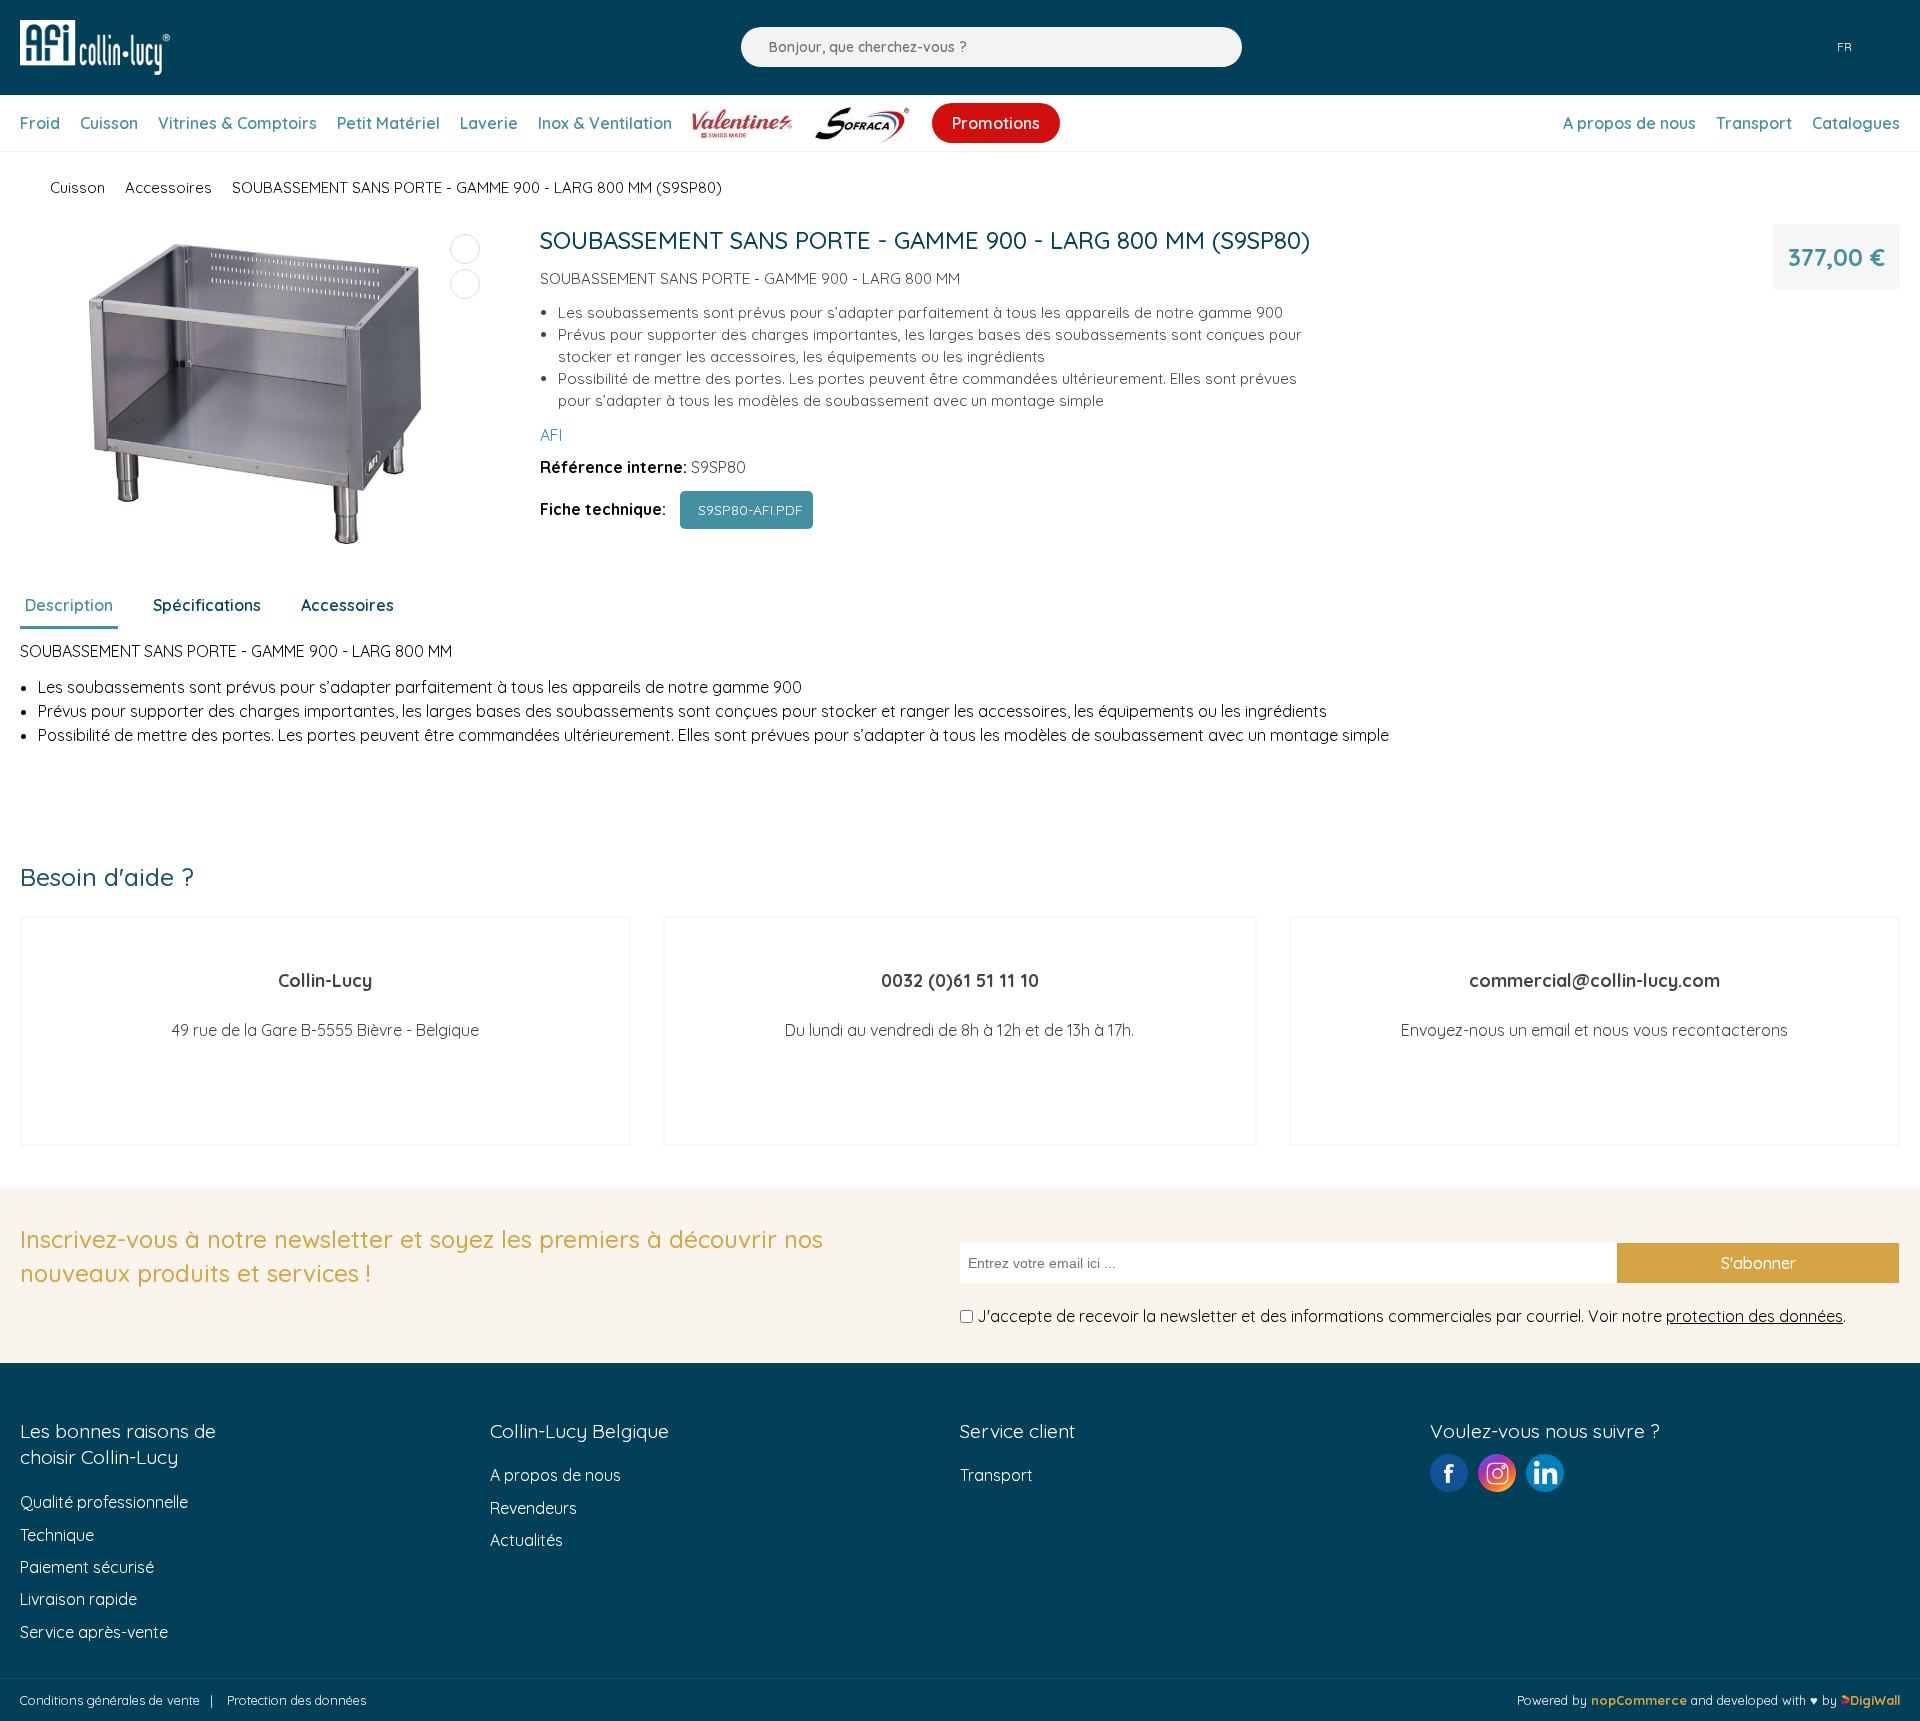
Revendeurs (533, 1508)
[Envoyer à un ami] (465, 284)
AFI (551, 435)
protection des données (1754, 1316)
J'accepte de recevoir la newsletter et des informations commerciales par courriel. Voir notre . (1411, 1316)
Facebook (1449, 1473)
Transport (996, 1475)
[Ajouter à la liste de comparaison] (465, 249)
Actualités (526, 1540)
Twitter (1545, 1473)
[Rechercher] (751, 47)
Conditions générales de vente (110, 1700)
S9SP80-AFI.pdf (746, 510)
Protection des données (296, 1700)
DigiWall (1875, 1700)
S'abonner (1758, 1263)
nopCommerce (1639, 1700)
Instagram (1497, 1473)
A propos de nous (555, 1475)
